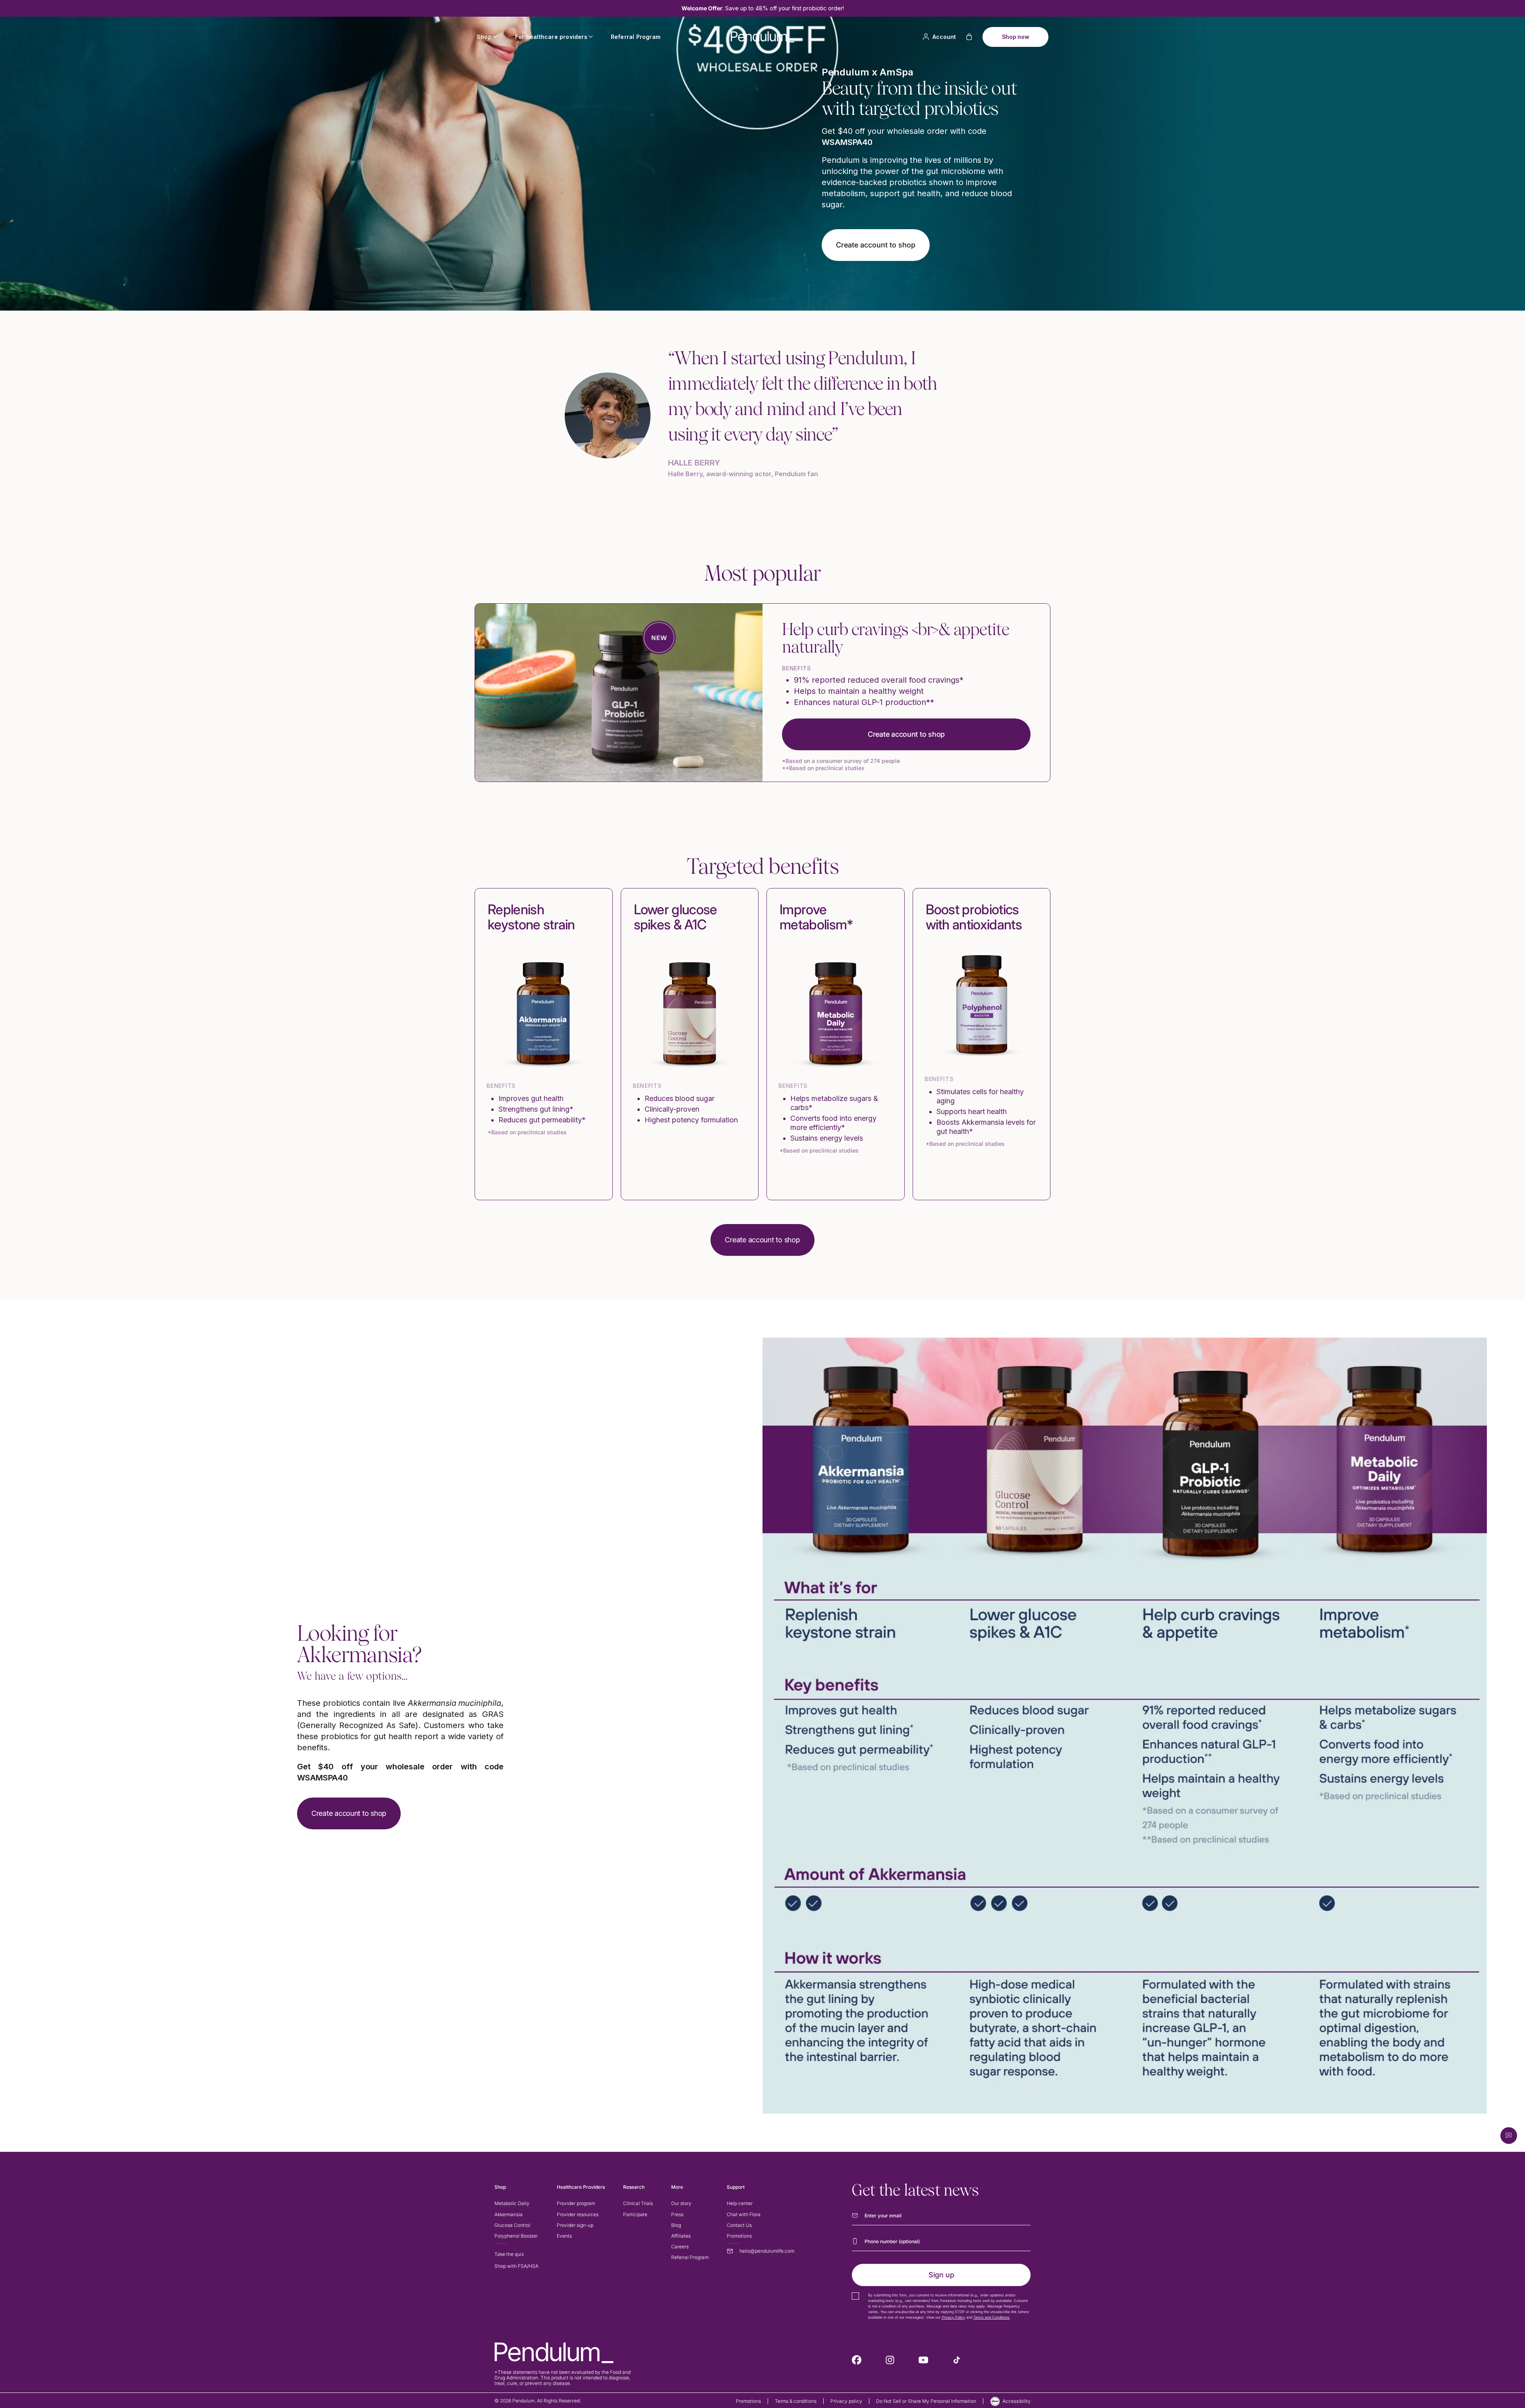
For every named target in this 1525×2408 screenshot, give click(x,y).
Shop (484, 37)
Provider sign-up (575, 2225)
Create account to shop (906, 734)
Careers (680, 2247)
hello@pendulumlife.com (767, 2251)
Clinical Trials (638, 2203)
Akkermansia (509, 2214)
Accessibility (1016, 2401)
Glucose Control (512, 2225)
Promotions (739, 2236)
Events (564, 2236)
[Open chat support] (1509, 2136)
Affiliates (681, 2236)
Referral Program (636, 37)
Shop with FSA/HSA (516, 2266)
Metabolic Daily (512, 2203)
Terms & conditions (796, 2401)
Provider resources (578, 2214)
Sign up (941, 2275)
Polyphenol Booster (516, 2236)
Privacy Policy (953, 2317)
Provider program (576, 2203)
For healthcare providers (551, 37)
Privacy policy (846, 2401)
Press (677, 2214)
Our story (681, 2203)
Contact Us (739, 2225)
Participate (635, 2214)
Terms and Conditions (991, 2317)
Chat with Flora (744, 2214)
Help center (740, 2203)
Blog (676, 2225)
